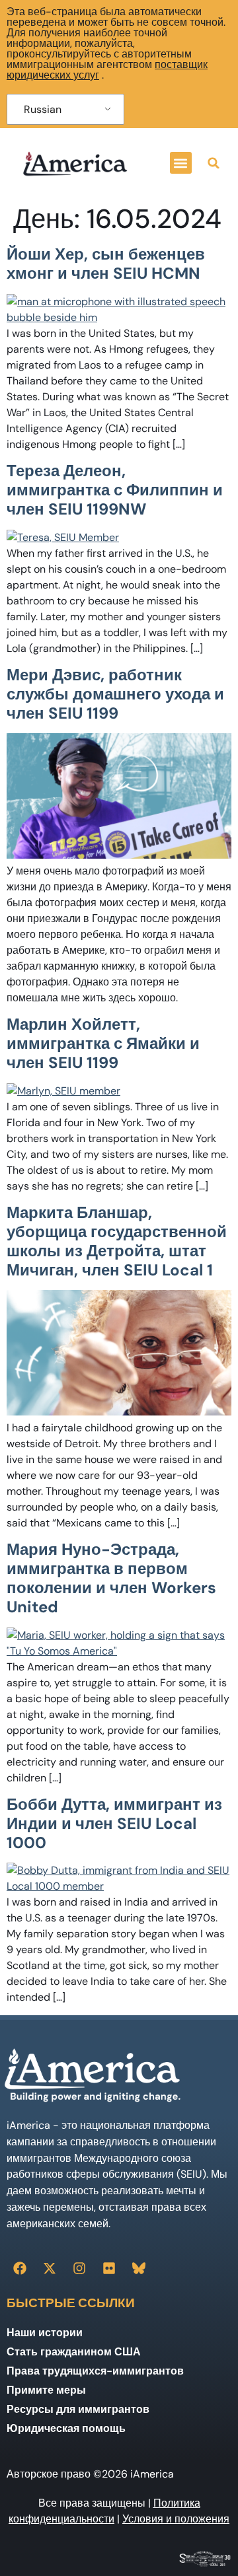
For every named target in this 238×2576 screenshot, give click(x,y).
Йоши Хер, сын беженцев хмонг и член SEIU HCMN (106, 264)
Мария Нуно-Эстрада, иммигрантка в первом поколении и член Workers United (111, 1578)
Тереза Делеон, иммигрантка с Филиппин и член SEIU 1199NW (115, 490)
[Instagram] (79, 2268)
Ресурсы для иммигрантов (78, 2409)
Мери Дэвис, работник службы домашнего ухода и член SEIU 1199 (115, 694)
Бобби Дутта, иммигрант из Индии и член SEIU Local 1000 (114, 1823)
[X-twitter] (50, 2268)
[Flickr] (109, 2268)
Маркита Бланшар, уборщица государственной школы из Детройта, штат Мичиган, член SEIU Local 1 (117, 1241)
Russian (43, 109)
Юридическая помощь (66, 2428)
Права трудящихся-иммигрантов (95, 2371)
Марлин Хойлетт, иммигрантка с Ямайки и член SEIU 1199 (103, 1043)
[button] (181, 163)
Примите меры (46, 2390)
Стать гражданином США (74, 2352)
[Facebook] (20, 2268)
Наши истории (45, 2333)
